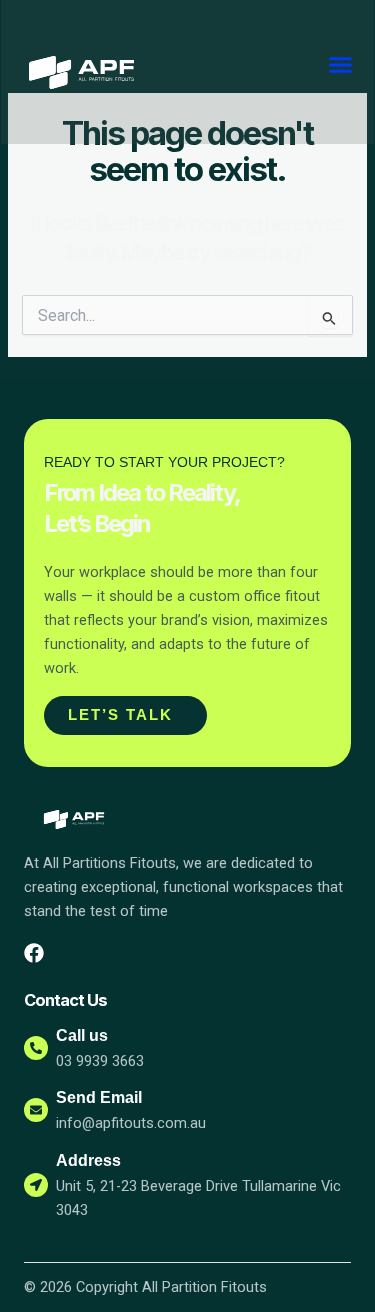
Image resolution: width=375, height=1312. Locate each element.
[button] (341, 65)
